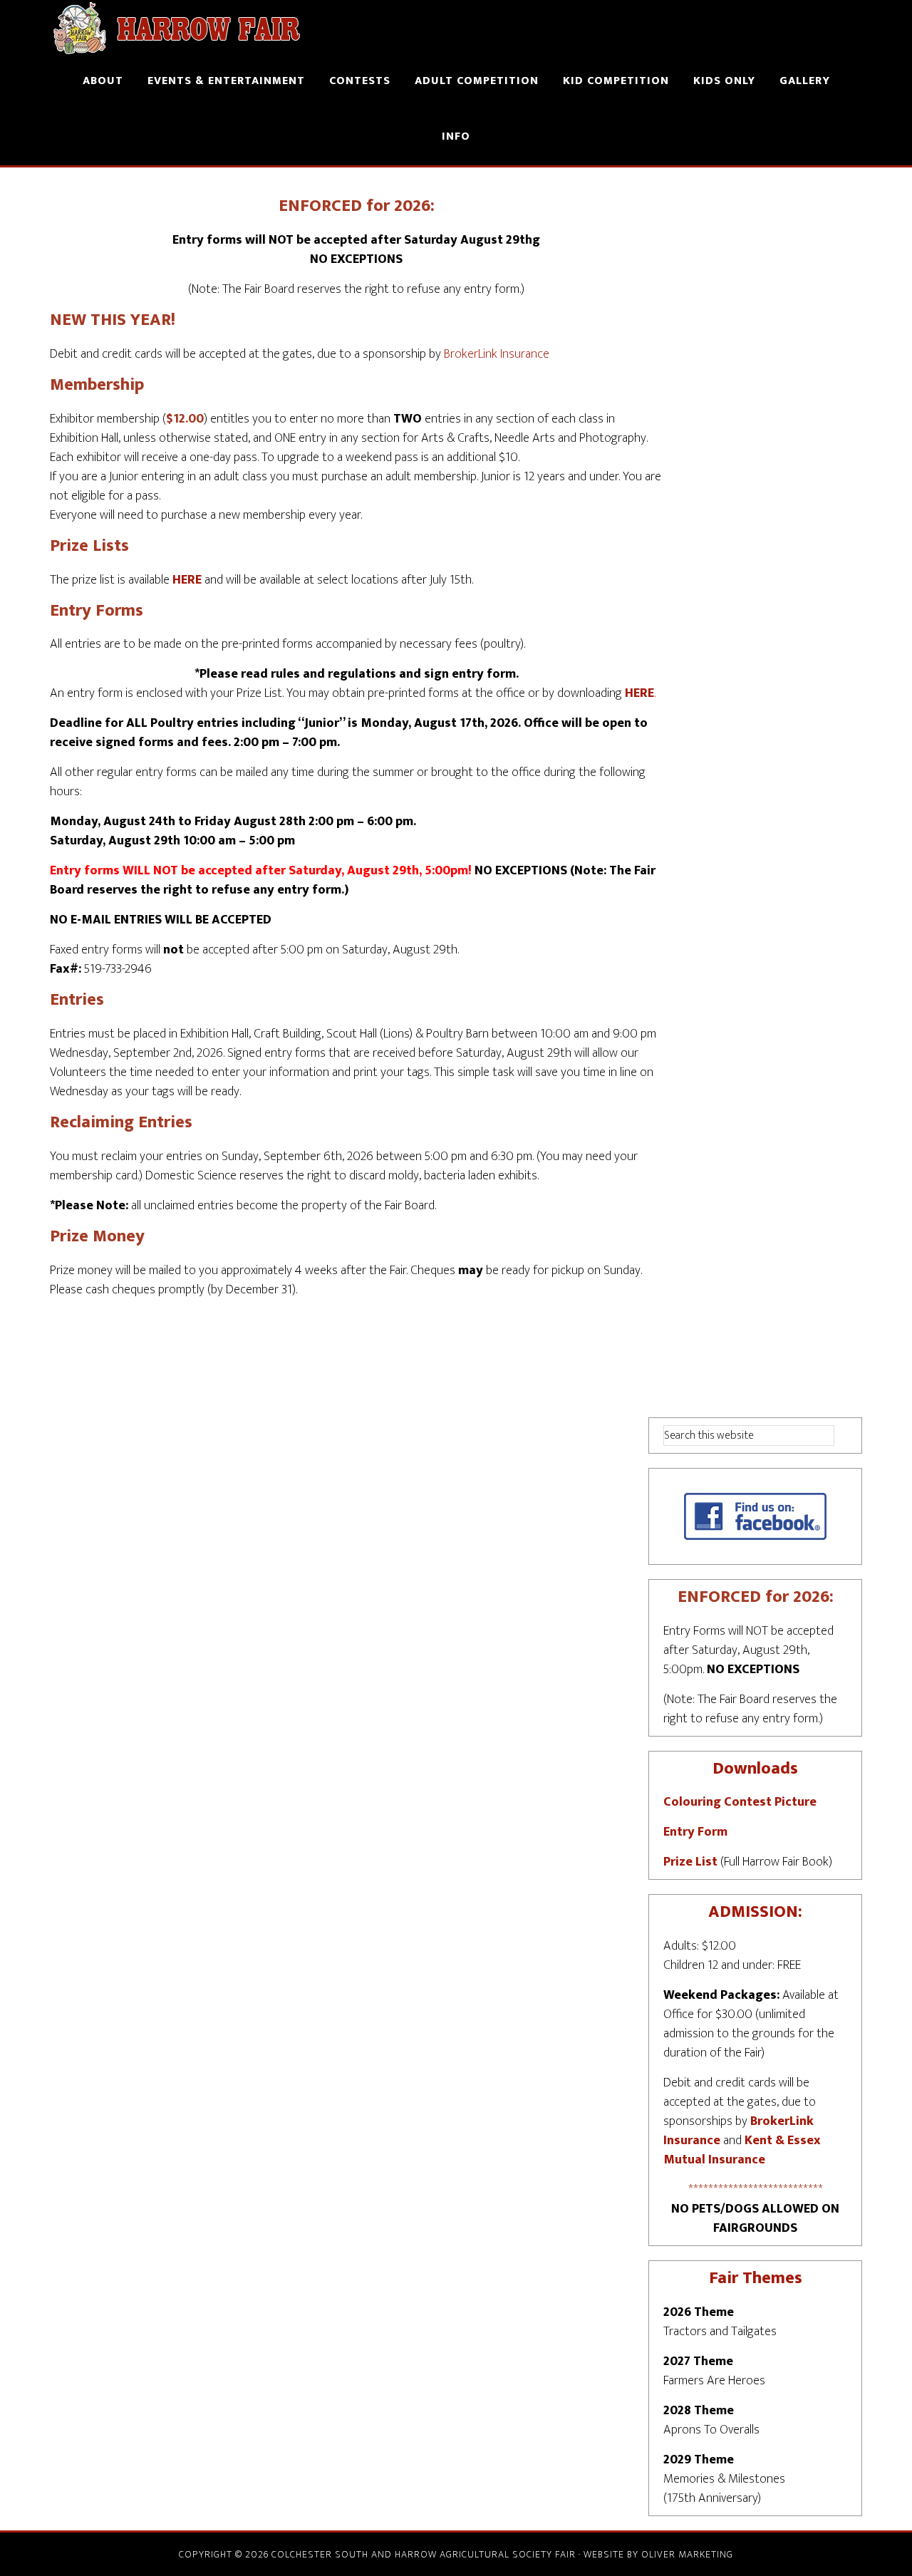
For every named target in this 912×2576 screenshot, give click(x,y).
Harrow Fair (178, 27)
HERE (187, 580)
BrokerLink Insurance (497, 354)
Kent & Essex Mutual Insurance (742, 2150)
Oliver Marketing (687, 2554)
